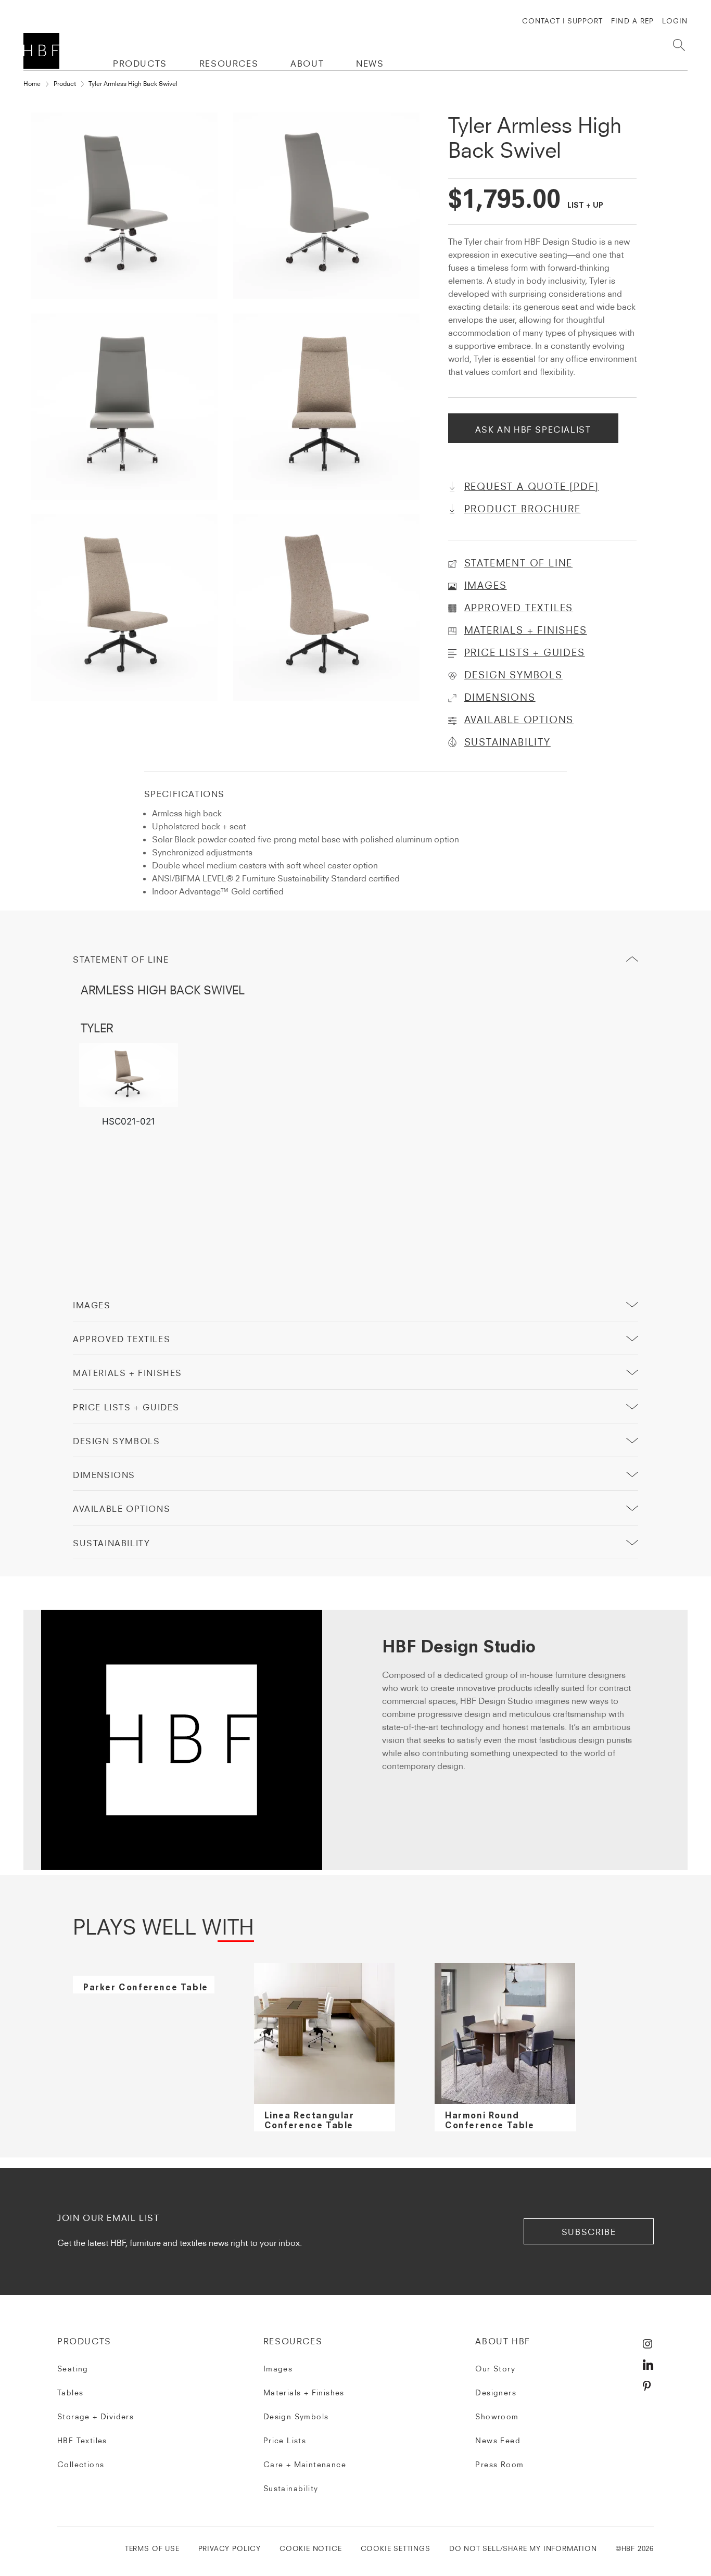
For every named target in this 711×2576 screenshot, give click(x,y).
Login (675, 21)
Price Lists (285, 2441)
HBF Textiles (82, 2441)
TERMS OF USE (152, 2549)
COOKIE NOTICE (311, 2549)
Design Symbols (116, 1441)
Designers (496, 2393)
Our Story (495, 2369)
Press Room (499, 2465)
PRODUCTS (140, 64)
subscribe (589, 2232)
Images (92, 1305)
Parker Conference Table (146, 1988)
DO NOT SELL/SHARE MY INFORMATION (523, 2549)
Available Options (122, 1509)
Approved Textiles (122, 1339)
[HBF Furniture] (43, 51)
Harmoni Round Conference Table (490, 2121)
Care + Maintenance (305, 2465)
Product (65, 84)
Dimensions (104, 1475)
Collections (81, 2465)
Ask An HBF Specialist (533, 430)
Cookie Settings (396, 2549)
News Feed (498, 2441)
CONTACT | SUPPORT (563, 21)
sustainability (111, 1543)
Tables (70, 2393)
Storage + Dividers (96, 2417)
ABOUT (307, 64)
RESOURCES (229, 64)
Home (32, 84)
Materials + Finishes (128, 1373)
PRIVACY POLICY (230, 2549)
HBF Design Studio (459, 1648)
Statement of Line (121, 959)
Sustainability (291, 2489)
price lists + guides (126, 1407)
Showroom (497, 2417)
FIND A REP (632, 21)
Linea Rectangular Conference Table (309, 2121)
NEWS (370, 64)
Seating (73, 2369)
